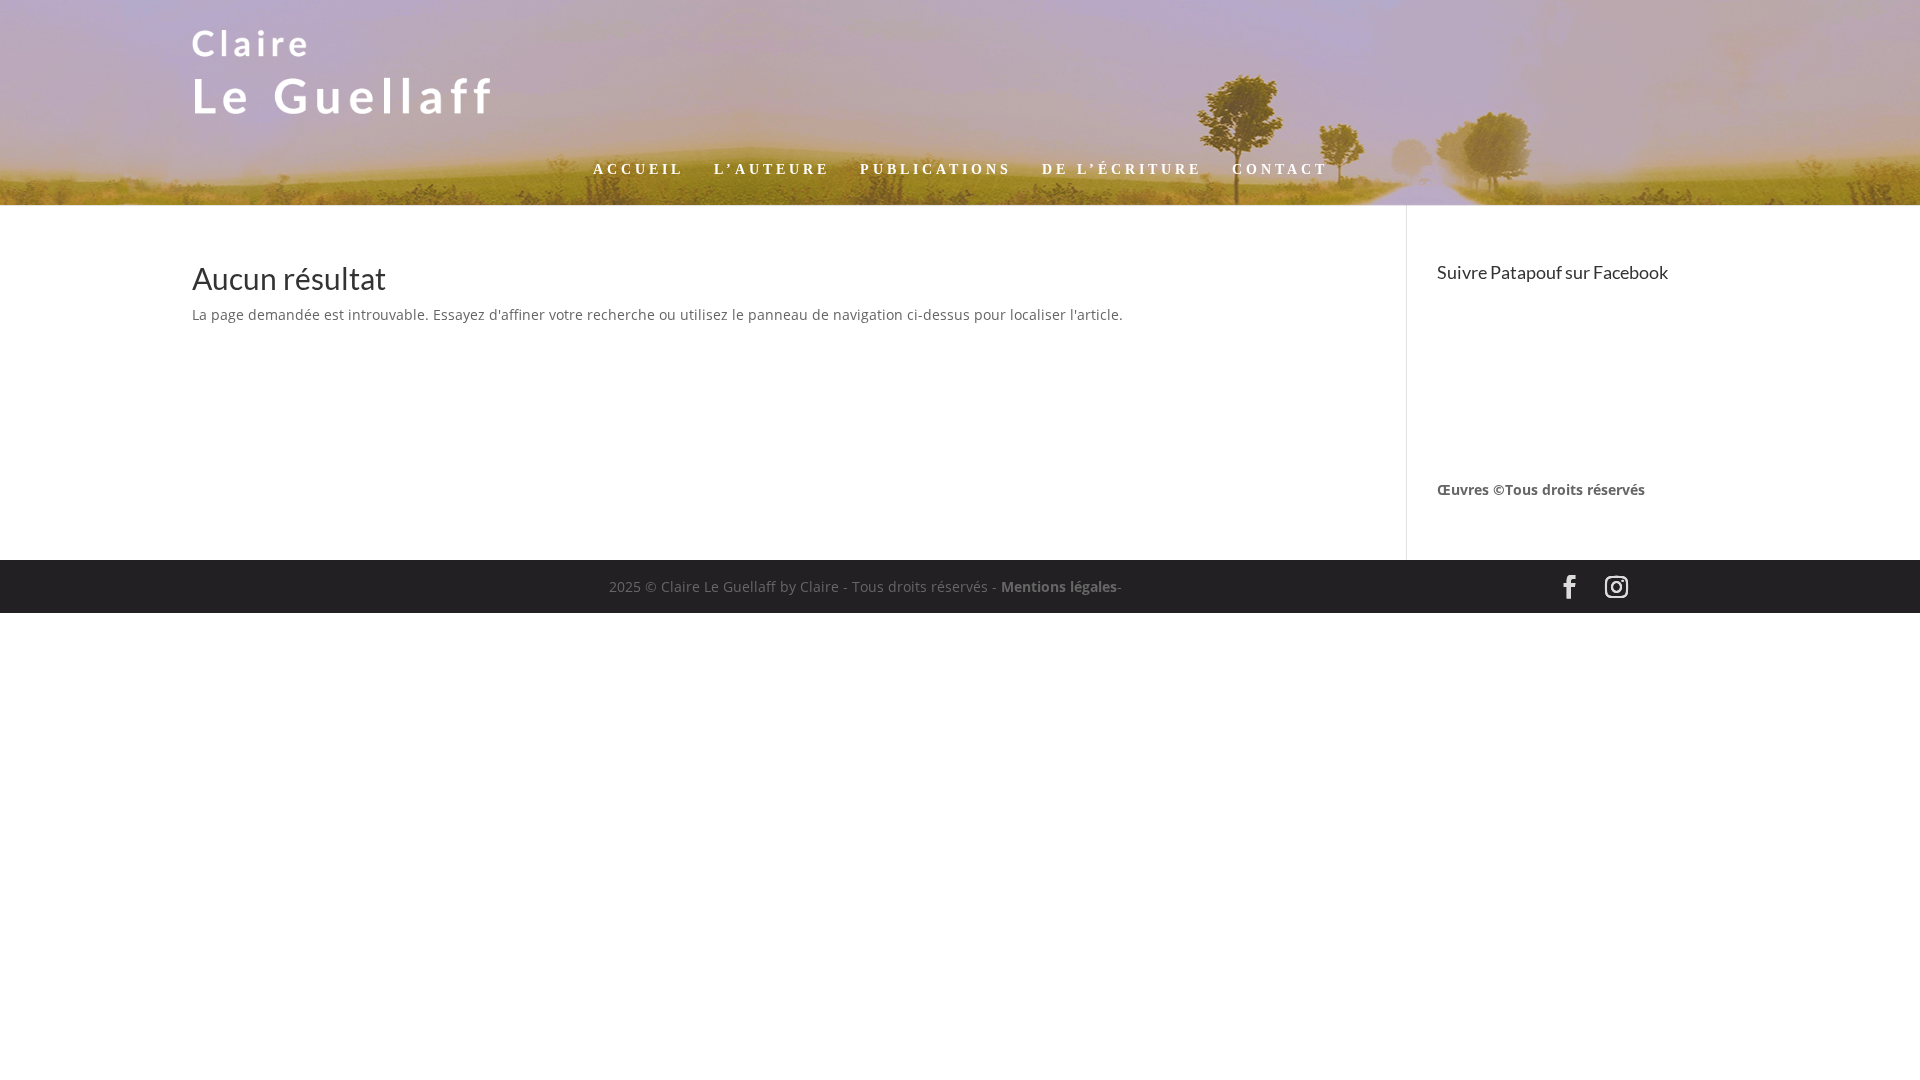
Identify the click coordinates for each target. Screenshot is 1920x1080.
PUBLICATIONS (936, 170)
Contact (1280, 170)
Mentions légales (1059, 586)
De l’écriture (1122, 170)
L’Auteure (772, 170)
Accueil (638, 170)
